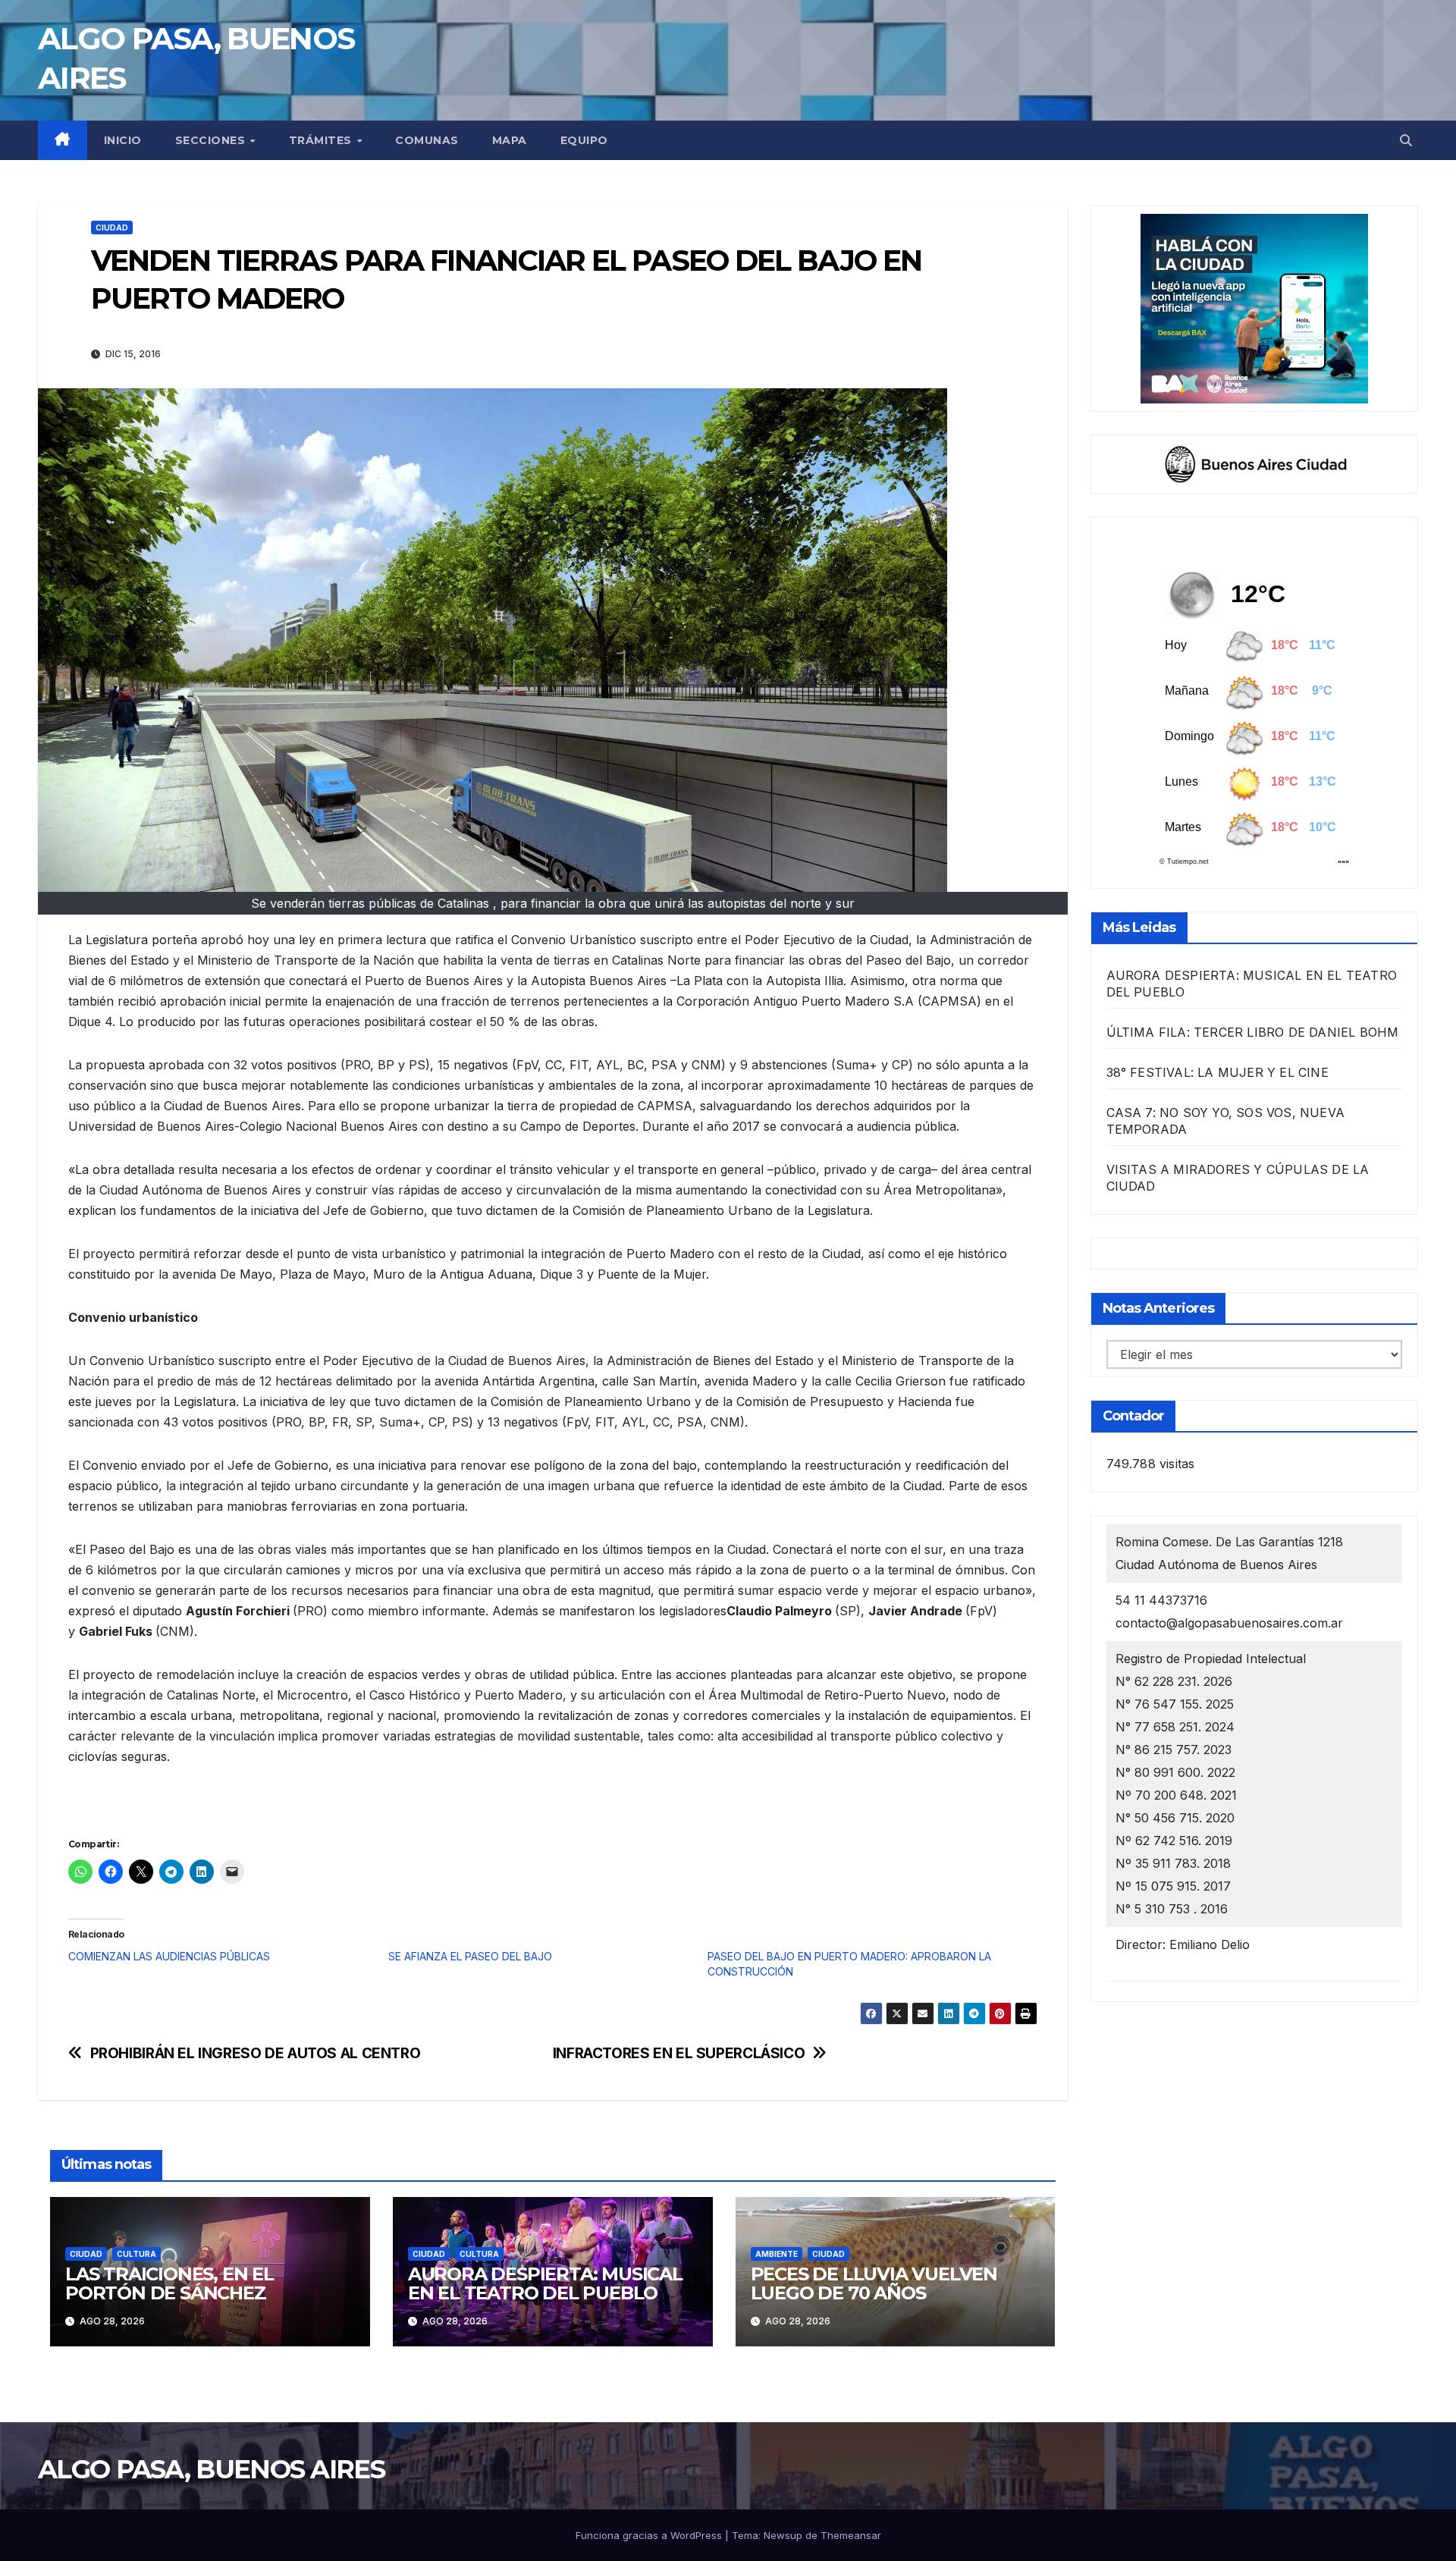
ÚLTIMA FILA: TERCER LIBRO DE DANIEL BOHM (1253, 1032)
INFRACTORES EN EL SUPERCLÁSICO (679, 2053)
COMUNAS (427, 140)
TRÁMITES (322, 140)
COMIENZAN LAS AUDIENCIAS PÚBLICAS (169, 1956)
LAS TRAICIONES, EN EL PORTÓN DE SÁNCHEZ (169, 2283)
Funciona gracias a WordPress (650, 2535)
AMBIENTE (777, 2254)
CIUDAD (112, 228)
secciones (212, 140)
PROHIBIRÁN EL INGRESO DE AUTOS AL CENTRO (256, 2053)
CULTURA (136, 2254)
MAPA (510, 140)
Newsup (783, 2535)
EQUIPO (584, 140)
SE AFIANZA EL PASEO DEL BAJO (470, 1956)
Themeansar (851, 2535)
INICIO (123, 140)
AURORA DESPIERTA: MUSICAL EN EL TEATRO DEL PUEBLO (545, 2283)
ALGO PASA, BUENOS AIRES (211, 2469)
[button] (1406, 140)
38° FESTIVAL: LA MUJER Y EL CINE (1218, 1072)
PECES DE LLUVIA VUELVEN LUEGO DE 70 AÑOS (874, 2283)
